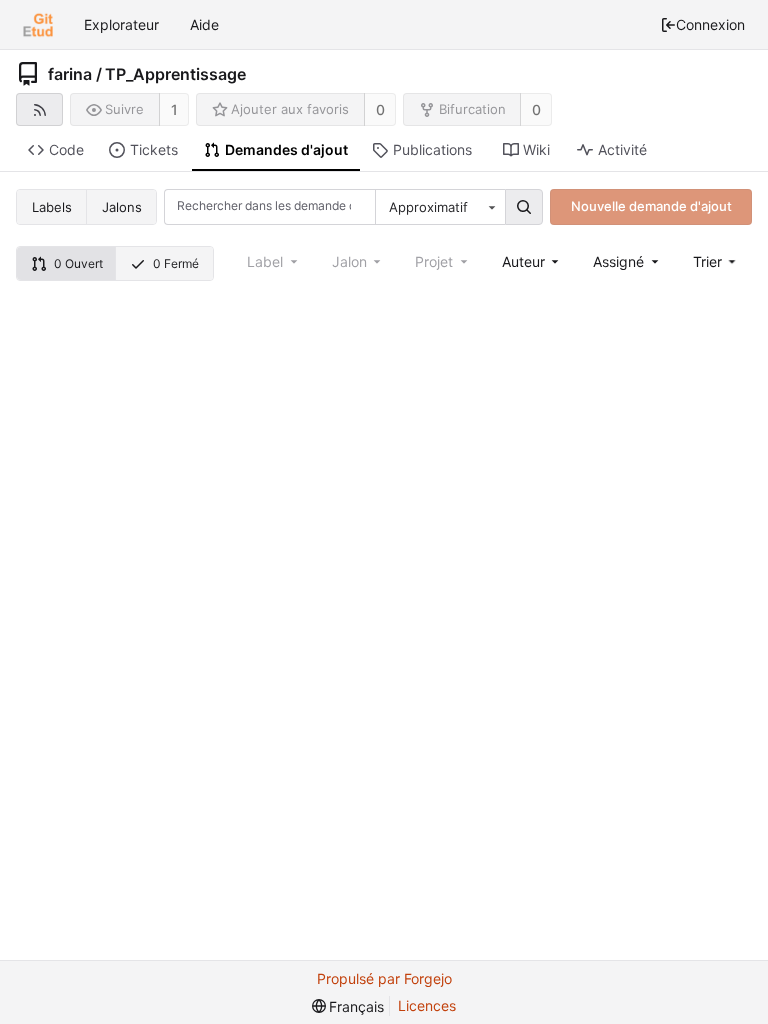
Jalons (122, 207)
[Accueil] (38, 25)
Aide (204, 24)
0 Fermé (176, 263)
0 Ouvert (78, 263)
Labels (52, 207)
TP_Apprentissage (175, 74)
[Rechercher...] (524, 207)
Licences (427, 1005)
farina (70, 74)
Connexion (710, 24)
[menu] (716, 261)
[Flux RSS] (39, 109)
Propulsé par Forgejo (384, 978)
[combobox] (440, 207)
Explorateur (121, 24)
